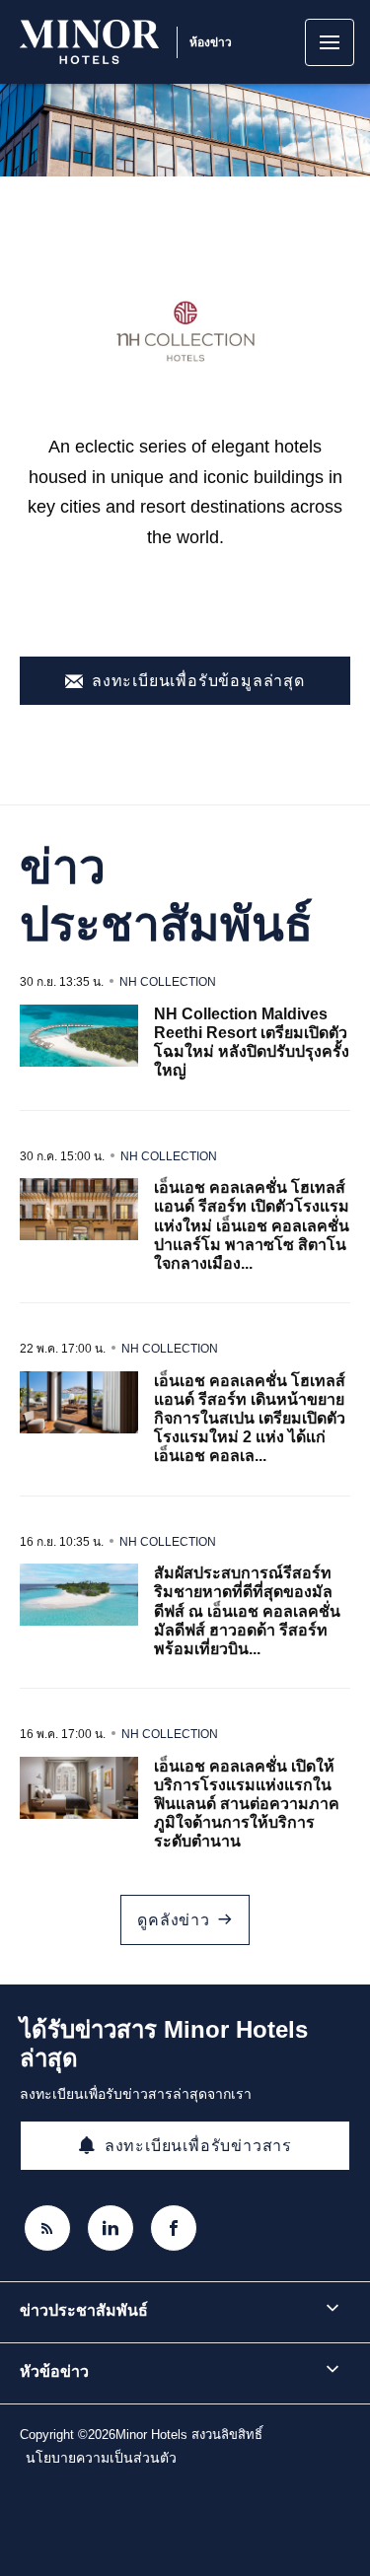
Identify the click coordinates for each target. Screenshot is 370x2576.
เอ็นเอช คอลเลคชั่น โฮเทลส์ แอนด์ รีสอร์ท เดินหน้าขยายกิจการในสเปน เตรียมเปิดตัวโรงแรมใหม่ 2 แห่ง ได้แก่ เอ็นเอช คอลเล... (250, 1419)
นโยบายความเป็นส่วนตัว (101, 2458)
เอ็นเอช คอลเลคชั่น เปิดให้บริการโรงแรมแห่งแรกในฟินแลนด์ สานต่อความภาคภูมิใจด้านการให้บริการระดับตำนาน (247, 1804)
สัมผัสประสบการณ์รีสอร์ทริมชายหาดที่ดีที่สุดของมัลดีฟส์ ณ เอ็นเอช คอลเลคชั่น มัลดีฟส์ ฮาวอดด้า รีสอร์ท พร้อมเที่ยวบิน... (247, 1611)
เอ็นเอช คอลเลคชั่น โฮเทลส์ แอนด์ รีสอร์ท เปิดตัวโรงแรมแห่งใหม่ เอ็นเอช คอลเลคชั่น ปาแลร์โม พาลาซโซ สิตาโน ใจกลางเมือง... (252, 1225)
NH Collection (168, 982)
